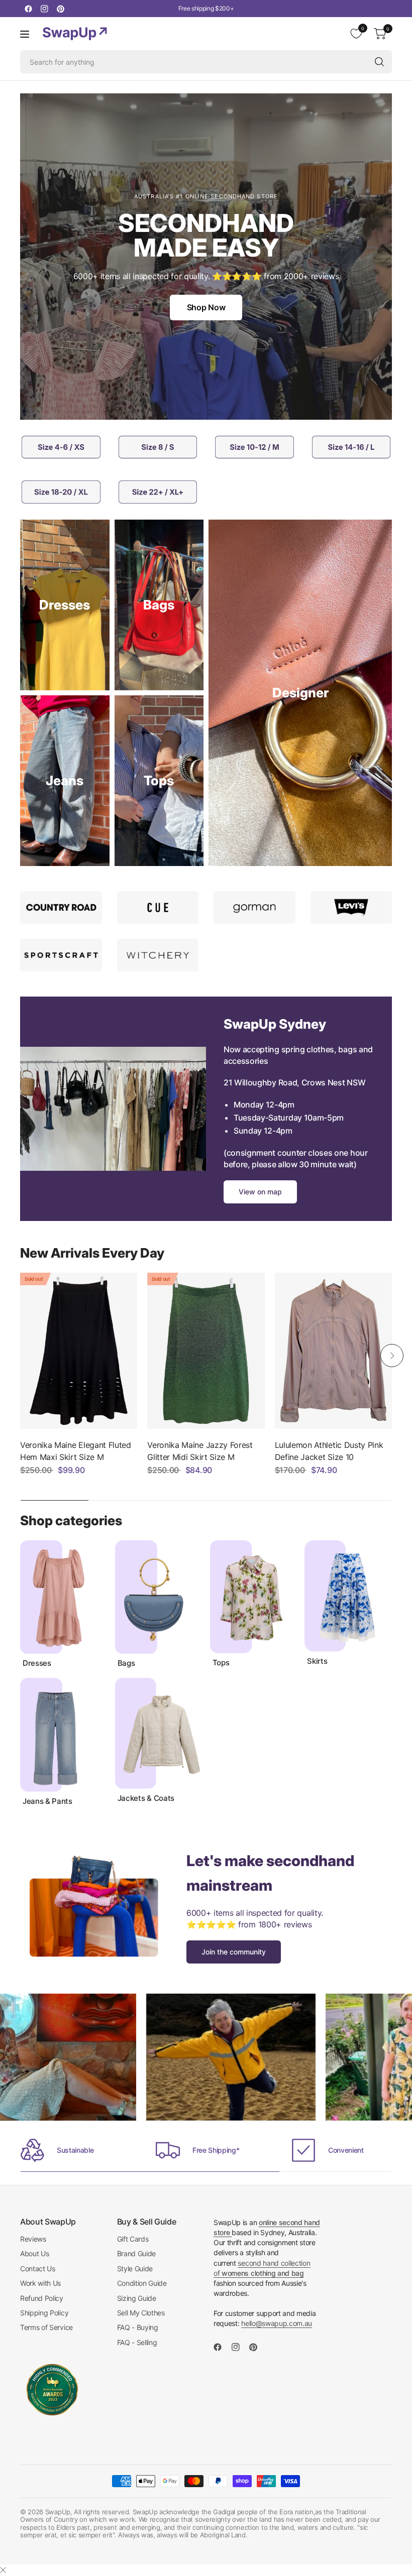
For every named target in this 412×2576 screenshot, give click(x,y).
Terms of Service (46, 2327)
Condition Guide (142, 2283)
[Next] (392, 1356)
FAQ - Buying (138, 2327)
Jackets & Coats (146, 1798)
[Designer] (300, 693)
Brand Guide (136, 2253)
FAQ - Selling (137, 2342)
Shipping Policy (44, 2313)
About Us (34, 2253)
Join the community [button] (234, 1952)
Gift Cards (133, 2239)
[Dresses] (65, 605)
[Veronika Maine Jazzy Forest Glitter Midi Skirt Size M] (206, 1351)
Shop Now (206, 307)
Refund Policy (42, 2298)
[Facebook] (28, 9)
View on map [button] (260, 1192)
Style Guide (135, 2268)
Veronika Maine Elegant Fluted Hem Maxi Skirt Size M (76, 1451)
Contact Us (38, 2268)
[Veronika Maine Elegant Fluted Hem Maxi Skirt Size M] (79, 1351)
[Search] (379, 62)
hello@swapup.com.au (277, 2323)
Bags (126, 1663)
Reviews (33, 2239)
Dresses (37, 1663)
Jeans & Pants (47, 1801)
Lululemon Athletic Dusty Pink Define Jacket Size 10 (329, 1451)
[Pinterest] (60, 9)
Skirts (317, 1661)
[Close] (3, 2570)
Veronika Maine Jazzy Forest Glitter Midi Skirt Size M (200, 1451)
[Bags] (159, 605)
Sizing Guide (137, 2298)
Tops (221, 1663)
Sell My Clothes (141, 2313)
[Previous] (20, 1356)
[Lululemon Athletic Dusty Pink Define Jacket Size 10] (333, 1351)
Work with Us (40, 2283)
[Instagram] (44, 9)
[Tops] (159, 781)
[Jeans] (65, 781)
